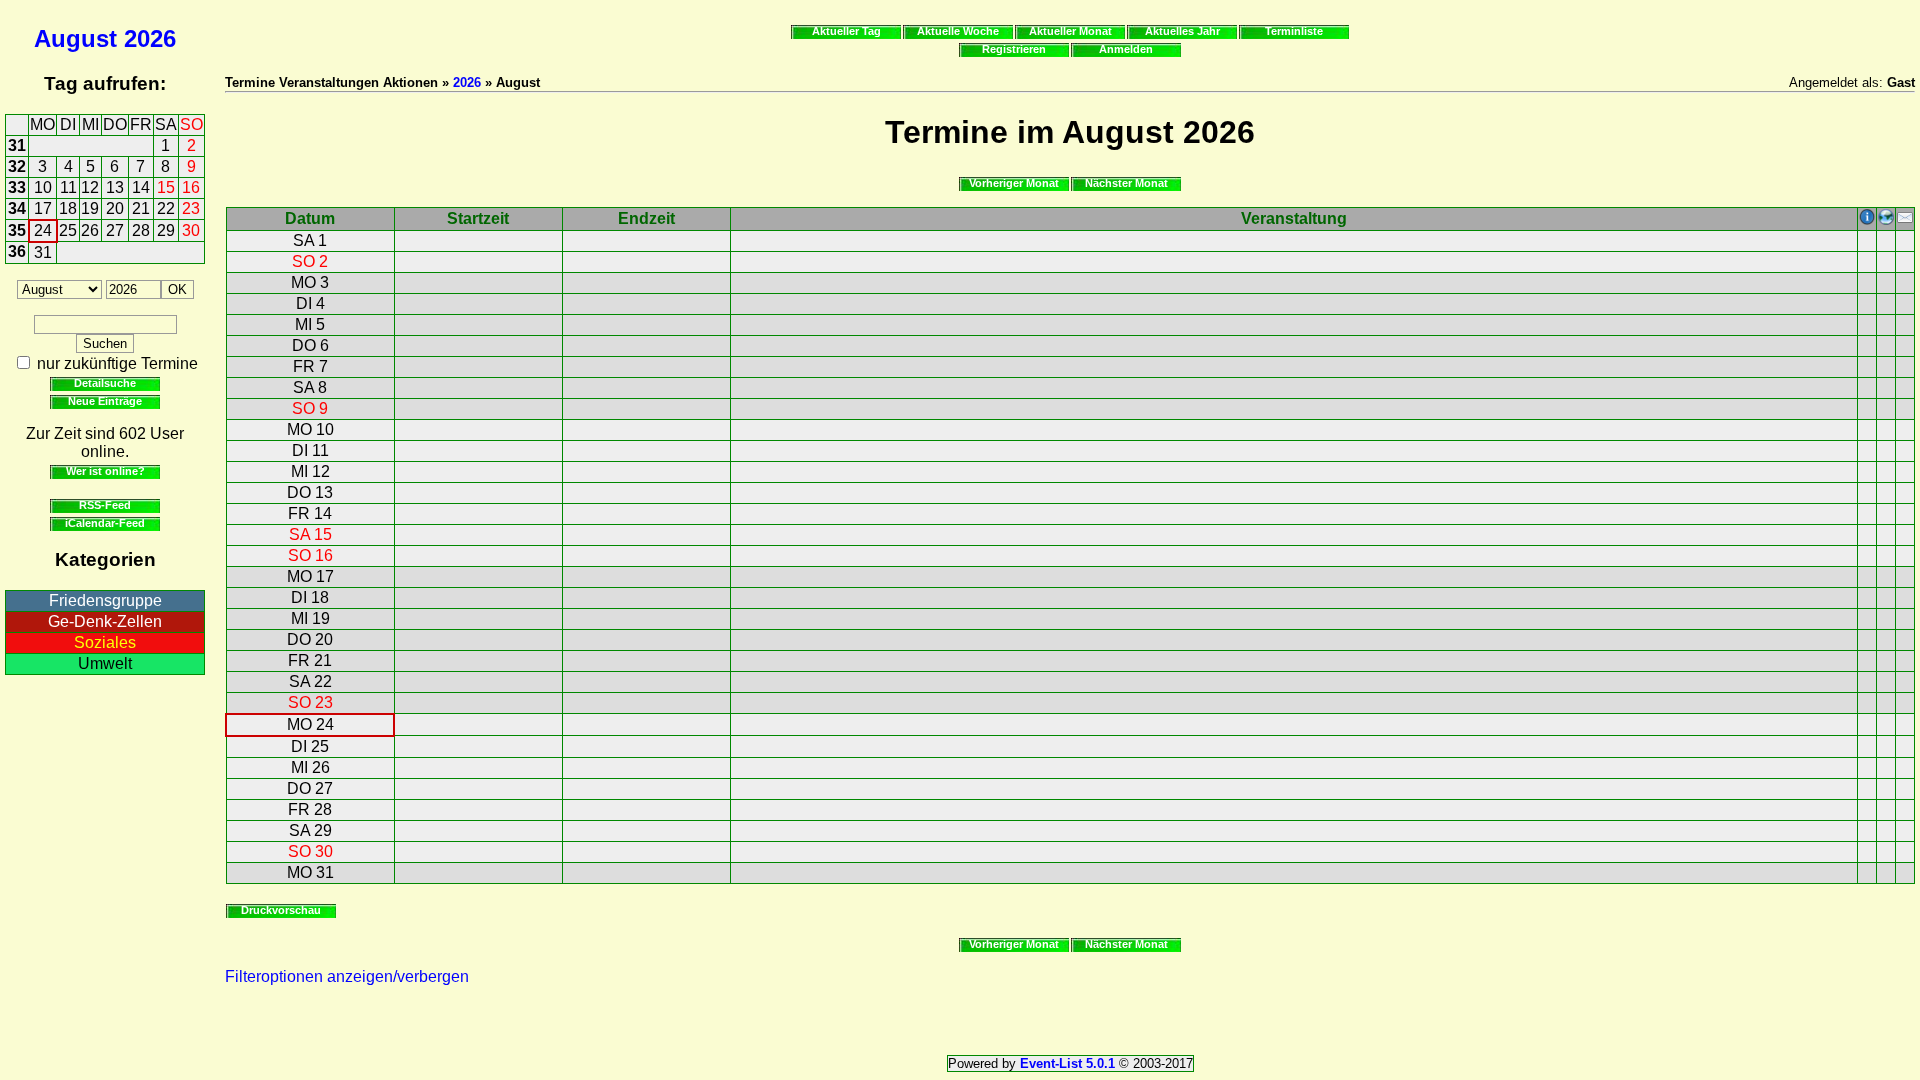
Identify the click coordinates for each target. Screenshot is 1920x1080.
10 (43, 187)
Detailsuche (105, 383)
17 (43, 208)
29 (166, 230)
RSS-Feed (105, 505)
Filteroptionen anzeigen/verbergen (347, 976)
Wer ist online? (105, 471)
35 (17, 230)
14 (141, 187)
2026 (150, 38)
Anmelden (1126, 49)
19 (90, 208)
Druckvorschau (281, 910)
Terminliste (1294, 31)
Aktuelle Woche (958, 31)
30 (191, 230)
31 (17, 145)
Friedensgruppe (105, 600)
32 (17, 166)
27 (115, 230)
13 (115, 187)
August (75, 38)
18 (68, 208)
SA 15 (310, 534)
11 (68, 187)
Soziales (105, 642)
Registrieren (1014, 49)
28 (141, 230)
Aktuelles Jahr (1182, 31)
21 (141, 208)
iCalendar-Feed (105, 523)
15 (166, 187)
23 (191, 208)
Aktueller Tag (846, 31)
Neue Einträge (105, 401)
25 (68, 230)
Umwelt (105, 663)
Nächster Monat (1126, 183)
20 (115, 208)
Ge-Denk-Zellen (105, 621)
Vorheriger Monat (1014, 183)
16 (191, 187)
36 (17, 251)
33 (17, 187)
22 (166, 208)
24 (43, 230)
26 (90, 230)
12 (90, 187)
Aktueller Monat (1070, 31)
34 (17, 208)
